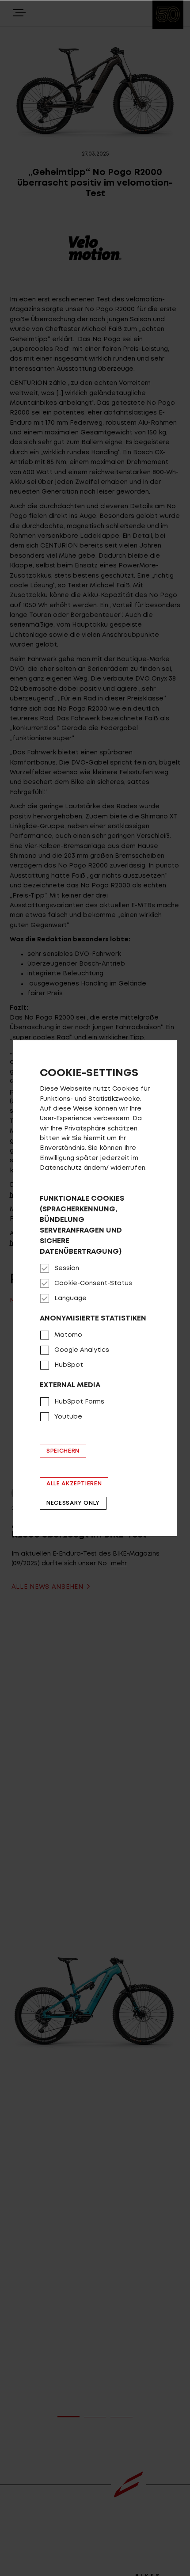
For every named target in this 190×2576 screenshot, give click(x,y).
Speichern (63, 1451)
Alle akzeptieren (74, 1484)
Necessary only (73, 1503)
